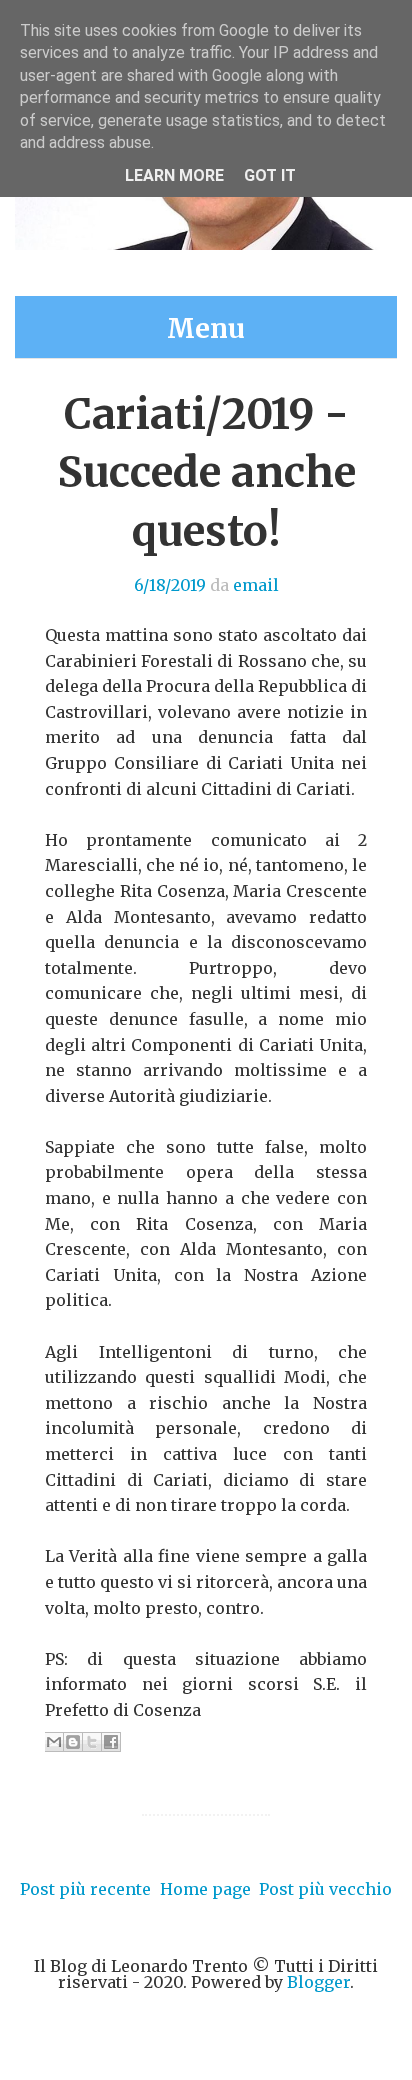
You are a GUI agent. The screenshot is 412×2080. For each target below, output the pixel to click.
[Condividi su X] (92, 1742)
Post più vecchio (325, 1889)
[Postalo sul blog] (73, 1742)
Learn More (174, 175)
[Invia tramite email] (54, 1742)
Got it (270, 175)
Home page (205, 1889)
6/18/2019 (170, 585)
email (256, 585)
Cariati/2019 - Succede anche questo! (206, 473)
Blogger (318, 1982)
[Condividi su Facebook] (111, 1742)
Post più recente (85, 1889)
